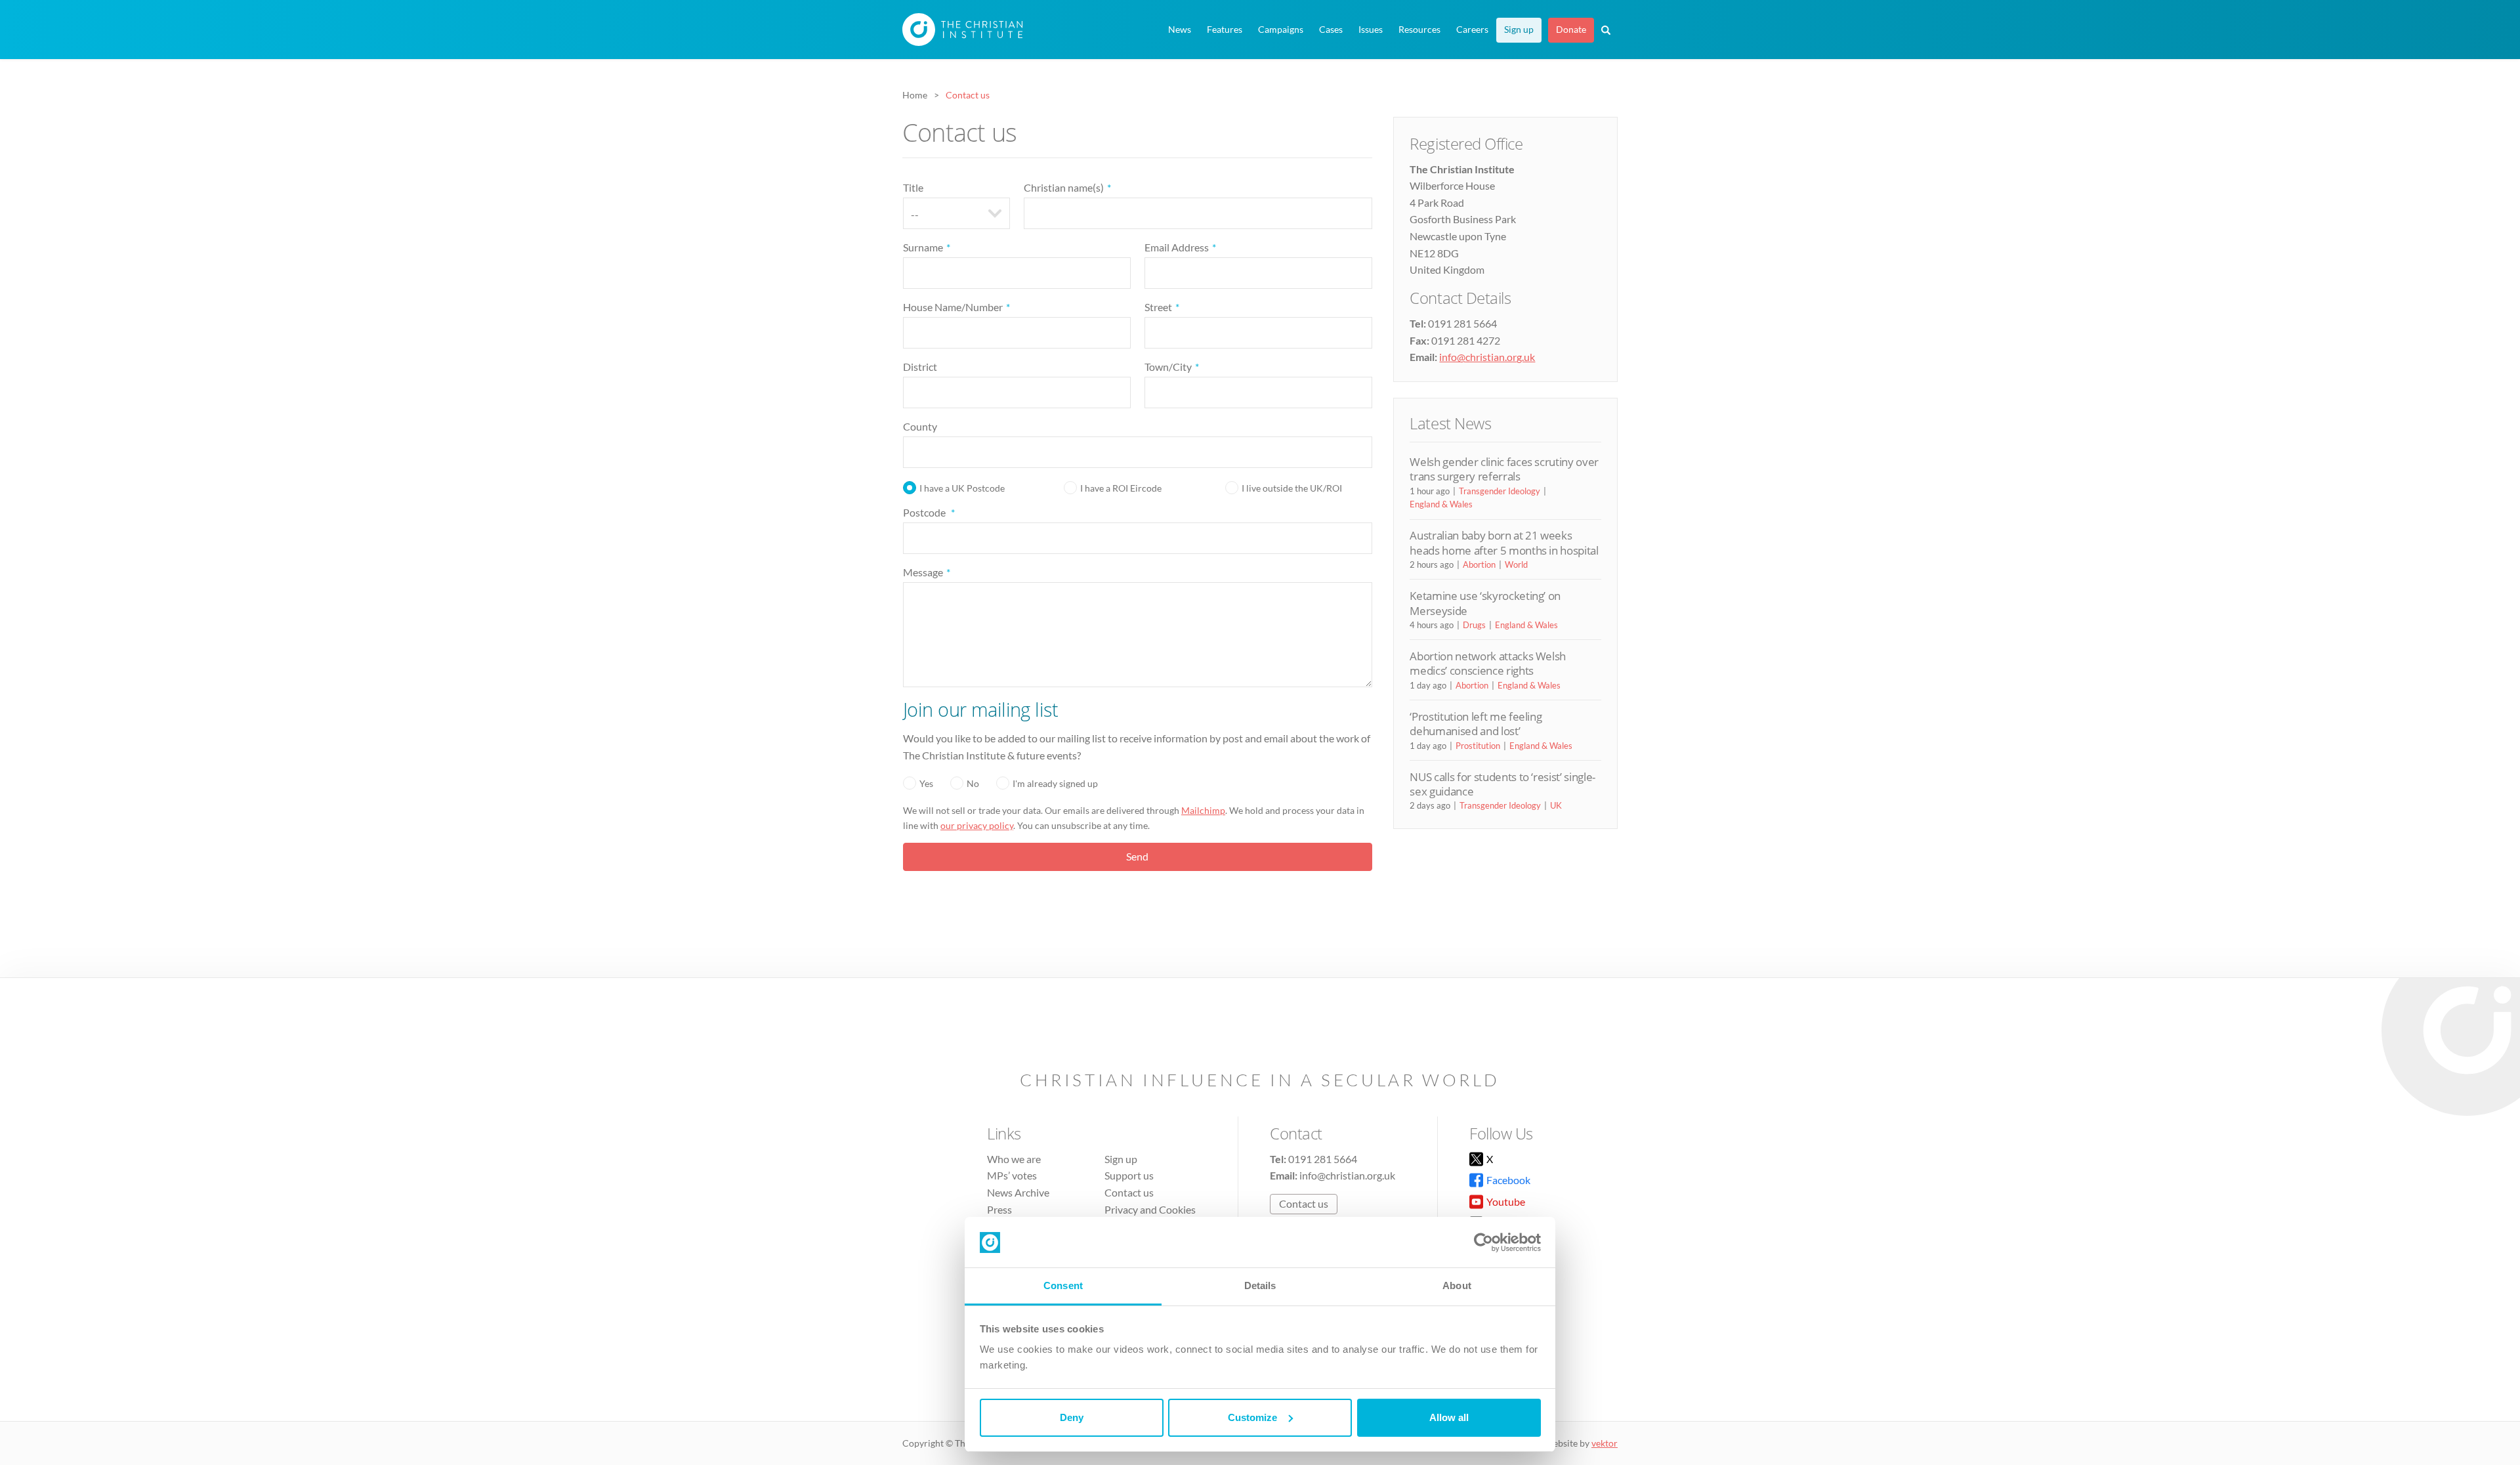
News (1180, 30)
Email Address (1180, 247)
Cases (1331, 30)
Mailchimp (1203, 810)
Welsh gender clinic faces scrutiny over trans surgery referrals (1504, 469)
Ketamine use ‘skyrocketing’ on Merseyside (1485, 603)
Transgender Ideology (1500, 491)
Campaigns (1281, 30)
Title (913, 187)
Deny (1072, 1417)
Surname (927, 247)
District (920, 367)
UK (1556, 805)
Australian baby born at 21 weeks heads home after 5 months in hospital (1504, 542)
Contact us (1129, 1192)
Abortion (1479, 564)
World (1516, 564)
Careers (1472, 30)
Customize (1252, 1417)
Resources (1419, 30)
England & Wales (1441, 504)
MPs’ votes (1012, 1175)
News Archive (1018, 1192)
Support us (1129, 1175)
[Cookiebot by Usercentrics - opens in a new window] (1483, 1242)
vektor (1605, 1443)
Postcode (929, 512)
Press (999, 1209)
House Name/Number (956, 307)
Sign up (1519, 30)
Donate (1571, 30)
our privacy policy (977, 825)
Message (927, 572)
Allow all (1449, 1417)
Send (1137, 856)
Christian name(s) (1067, 187)
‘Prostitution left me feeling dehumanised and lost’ (1476, 724)
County (920, 426)
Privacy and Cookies (1150, 1209)
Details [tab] (1260, 1285)
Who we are (1014, 1159)
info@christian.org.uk (1487, 357)
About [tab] (1457, 1285)
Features (1225, 30)
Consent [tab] (1063, 1285)
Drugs (1474, 625)
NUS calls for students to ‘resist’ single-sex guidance (1502, 784)
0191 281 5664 (1323, 1159)
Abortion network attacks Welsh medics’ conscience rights (1488, 663)
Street (1162, 307)
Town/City (1172, 367)
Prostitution (1478, 746)
